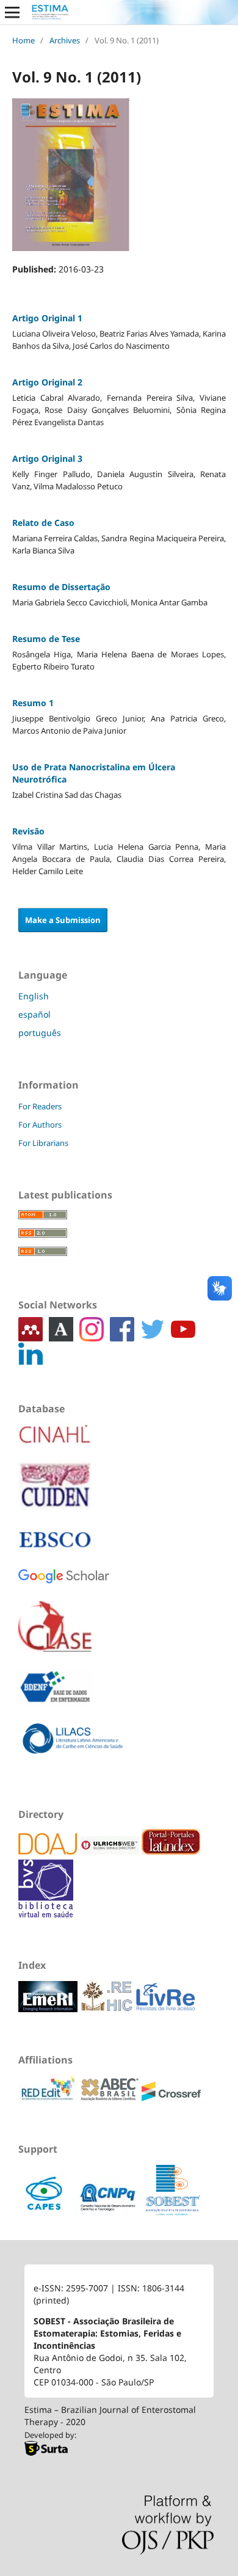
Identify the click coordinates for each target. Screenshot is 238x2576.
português (40, 1033)
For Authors (40, 1125)
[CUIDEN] (55, 1494)
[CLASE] (55, 1635)
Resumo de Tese (46, 639)
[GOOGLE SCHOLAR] (64, 1585)
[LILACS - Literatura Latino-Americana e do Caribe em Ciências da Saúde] (73, 1747)
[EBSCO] (55, 1548)
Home (23, 40)
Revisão (28, 831)
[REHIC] (108, 2009)
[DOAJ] (49, 1851)
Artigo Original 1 (47, 318)
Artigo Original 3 (47, 458)
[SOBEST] (173, 2213)
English (34, 996)
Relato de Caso (43, 523)
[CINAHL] (55, 1443)
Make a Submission (63, 920)
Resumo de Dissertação (61, 587)
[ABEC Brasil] (111, 2098)
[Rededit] (49, 2098)
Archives (65, 40)
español (34, 1014)
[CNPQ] (109, 2213)
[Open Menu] (12, 12)
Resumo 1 (33, 703)
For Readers (40, 1106)
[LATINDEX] (171, 1851)
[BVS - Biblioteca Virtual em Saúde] (46, 1914)
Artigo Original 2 (47, 382)
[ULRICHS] (111, 1851)
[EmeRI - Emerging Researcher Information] (49, 2009)
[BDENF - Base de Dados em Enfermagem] (55, 1696)
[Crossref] (171, 2098)
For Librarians (43, 1143)
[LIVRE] (165, 2009)
